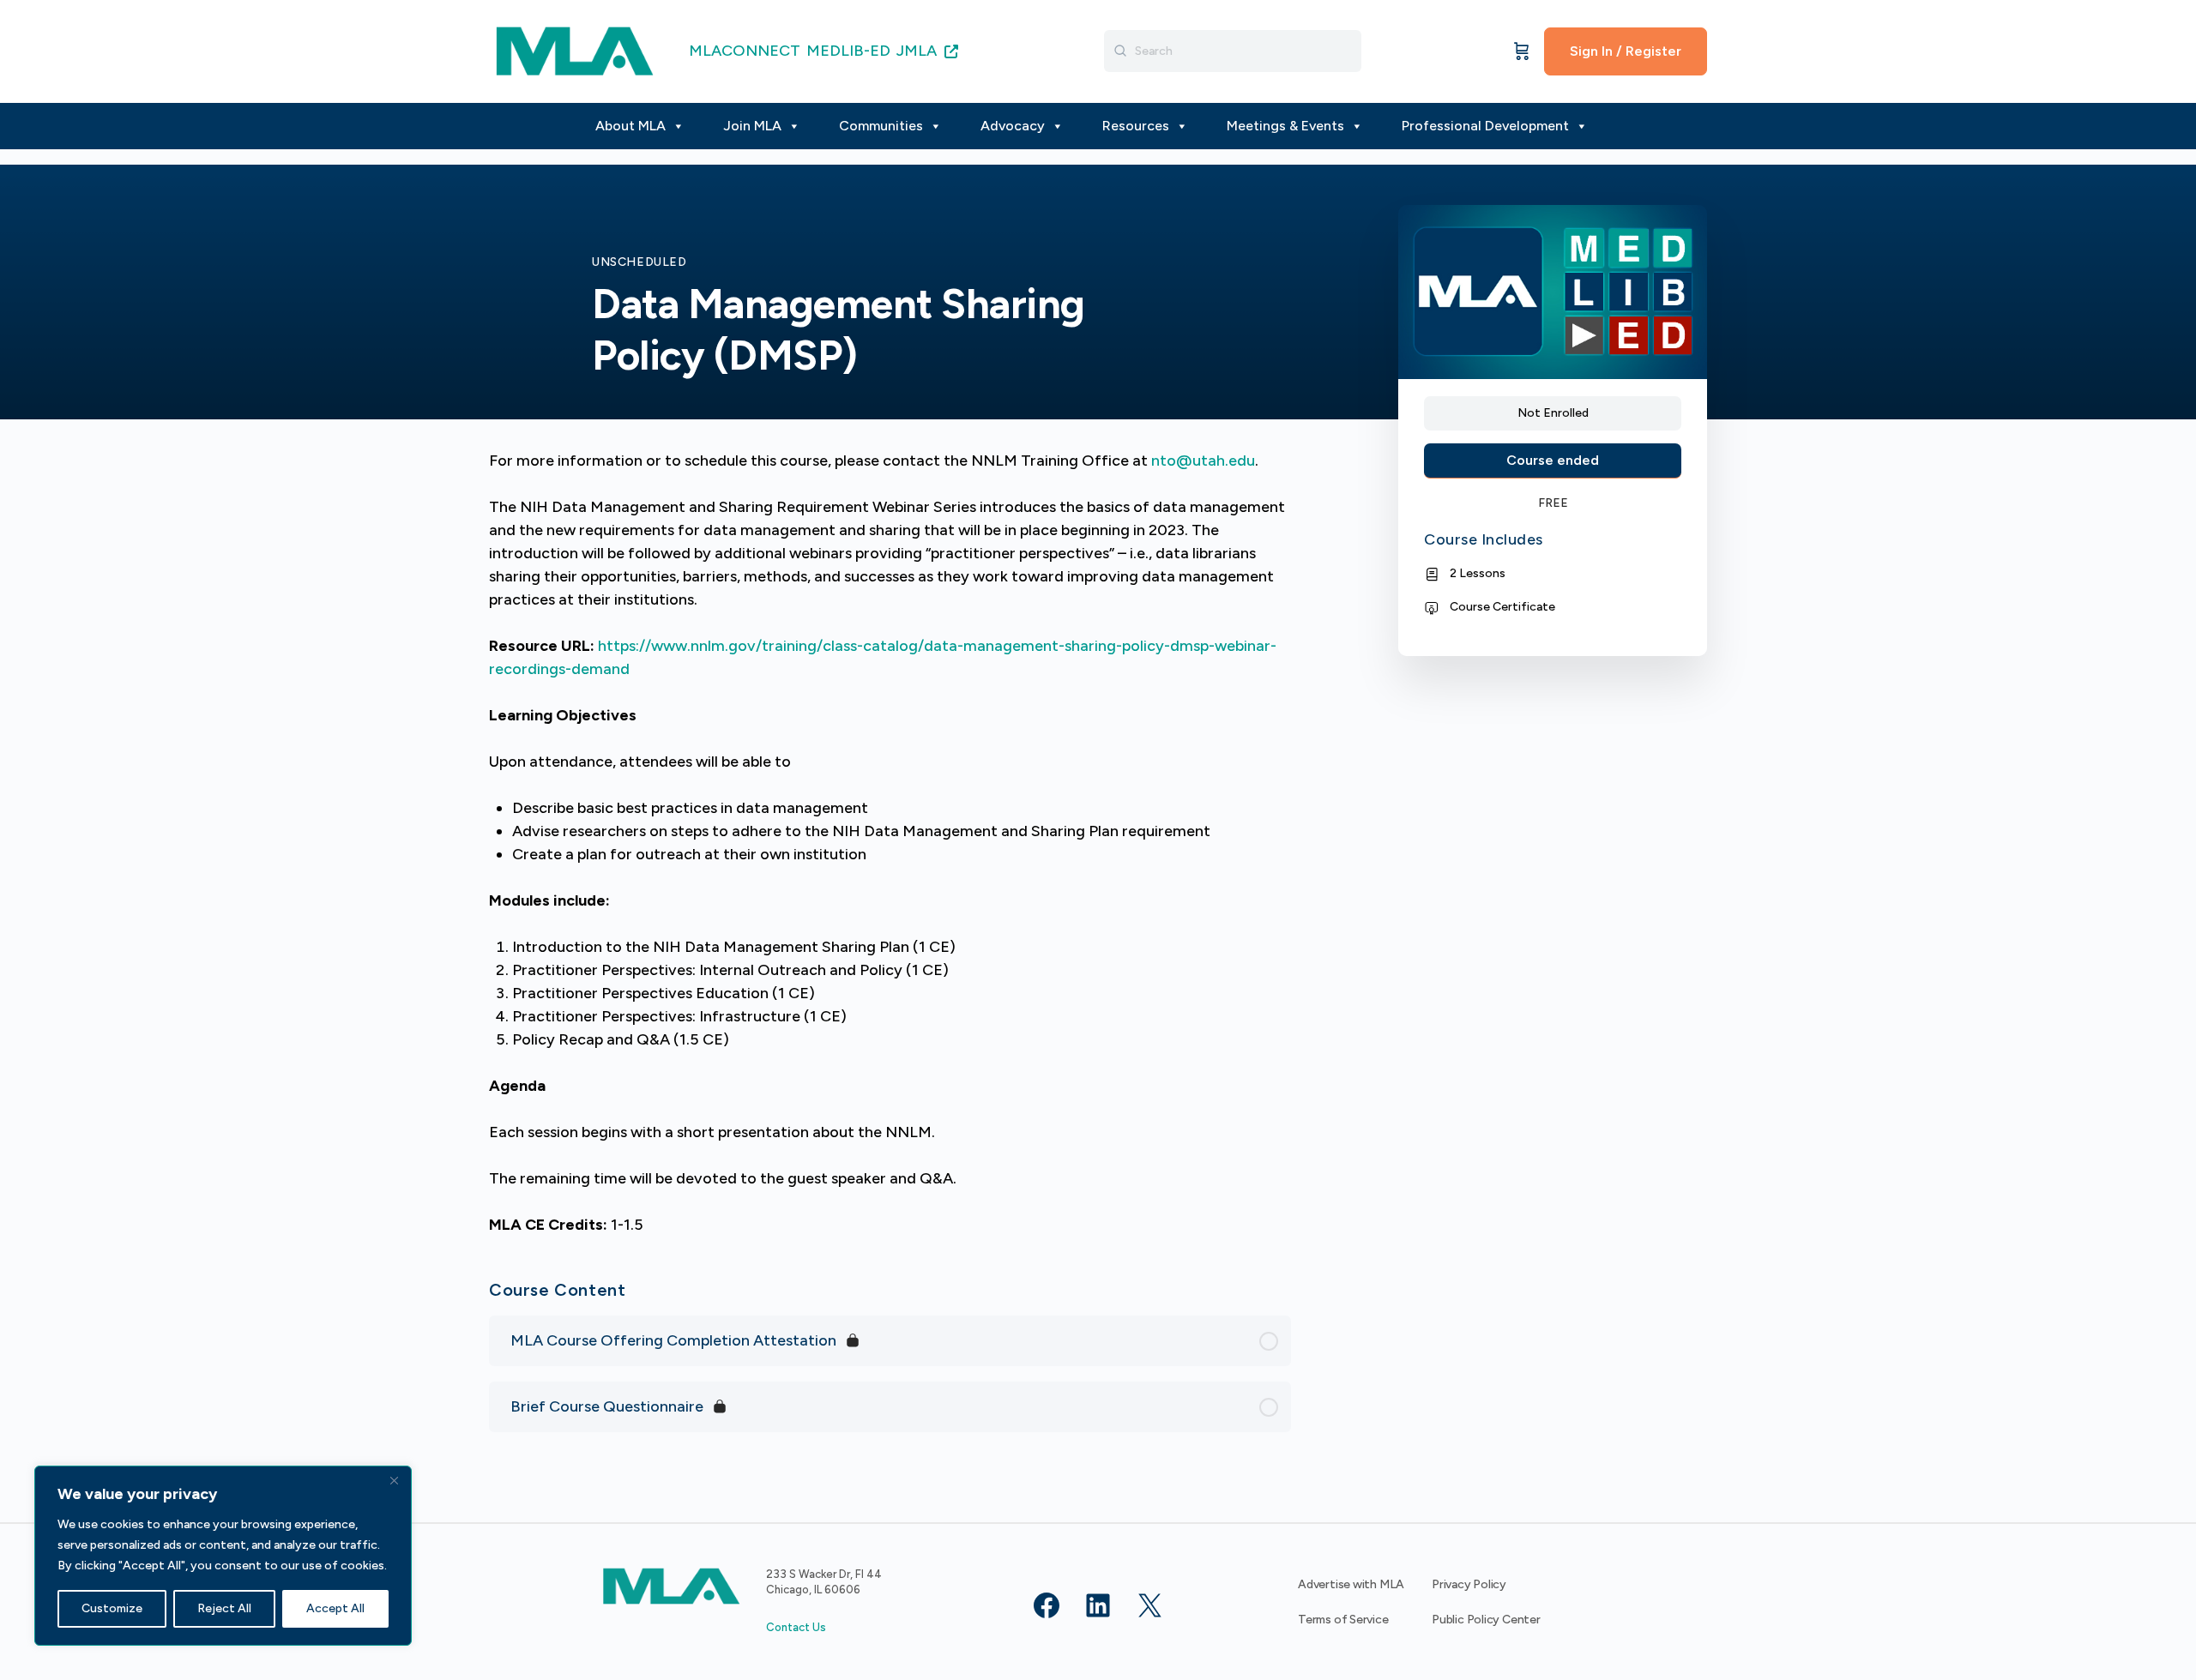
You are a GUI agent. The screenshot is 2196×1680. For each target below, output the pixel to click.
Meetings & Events (1285, 126)
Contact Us (796, 1627)
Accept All (335, 1608)
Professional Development (1485, 126)
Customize (112, 1608)
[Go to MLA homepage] (575, 49)
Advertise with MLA (1351, 1584)
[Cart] (1522, 51)
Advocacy (1013, 126)
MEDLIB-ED (848, 51)
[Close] (394, 1480)
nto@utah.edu (1203, 461)
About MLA (630, 126)
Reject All (224, 1608)
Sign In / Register (1626, 51)
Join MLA (752, 126)
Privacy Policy (1469, 1584)
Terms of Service (1343, 1620)
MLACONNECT (745, 51)
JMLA (918, 51)
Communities (881, 126)
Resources (1136, 126)
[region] (223, 1556)
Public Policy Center (1486, 1620)
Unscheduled (639, 262)
